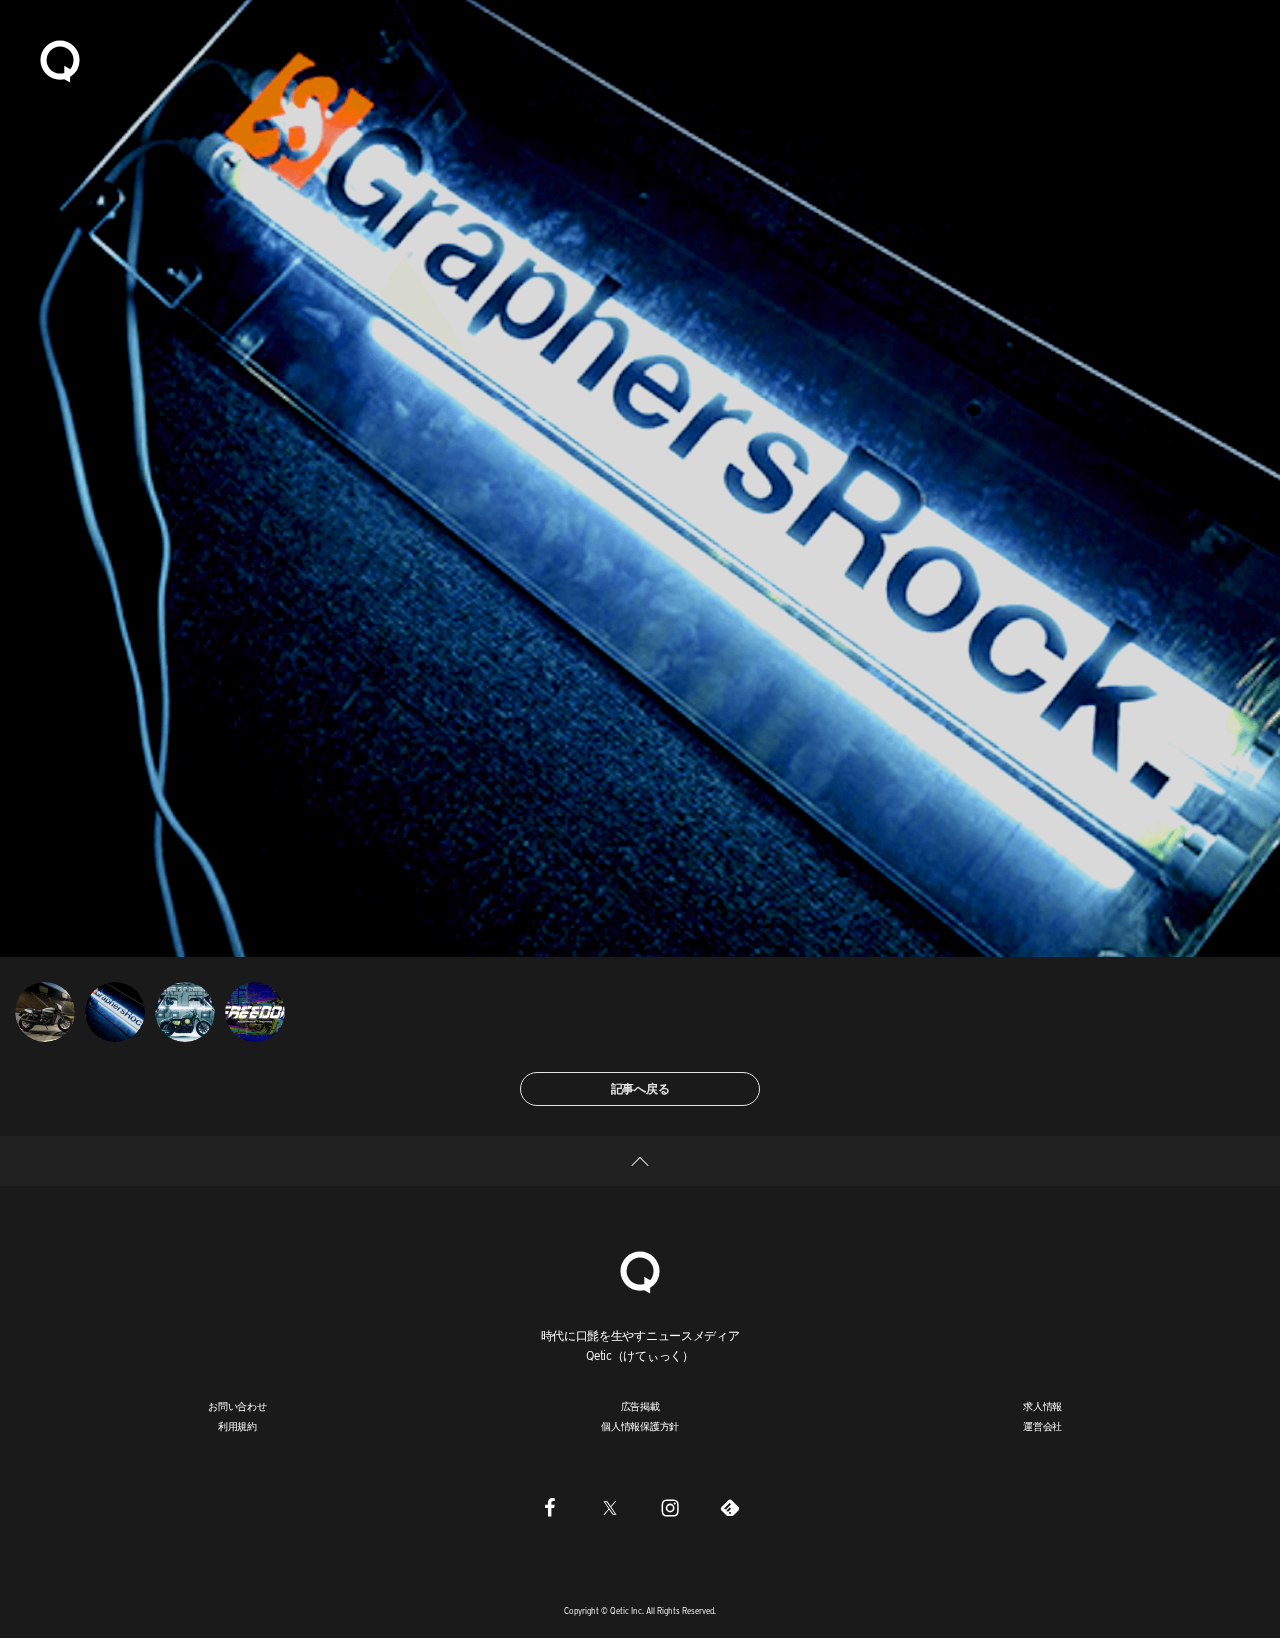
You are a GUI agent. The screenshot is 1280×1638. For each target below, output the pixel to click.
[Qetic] (60, 60)
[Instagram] (670, 1507)
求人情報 (1042, 1406)
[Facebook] (550, 1507)
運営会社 (1042, 1426)
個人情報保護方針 (640, 1426)
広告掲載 (640, 1406)
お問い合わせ (237, 1406)
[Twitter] (610, 1507)
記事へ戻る (640, 1088)
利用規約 (237, 1426)
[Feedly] (730, 1507)
